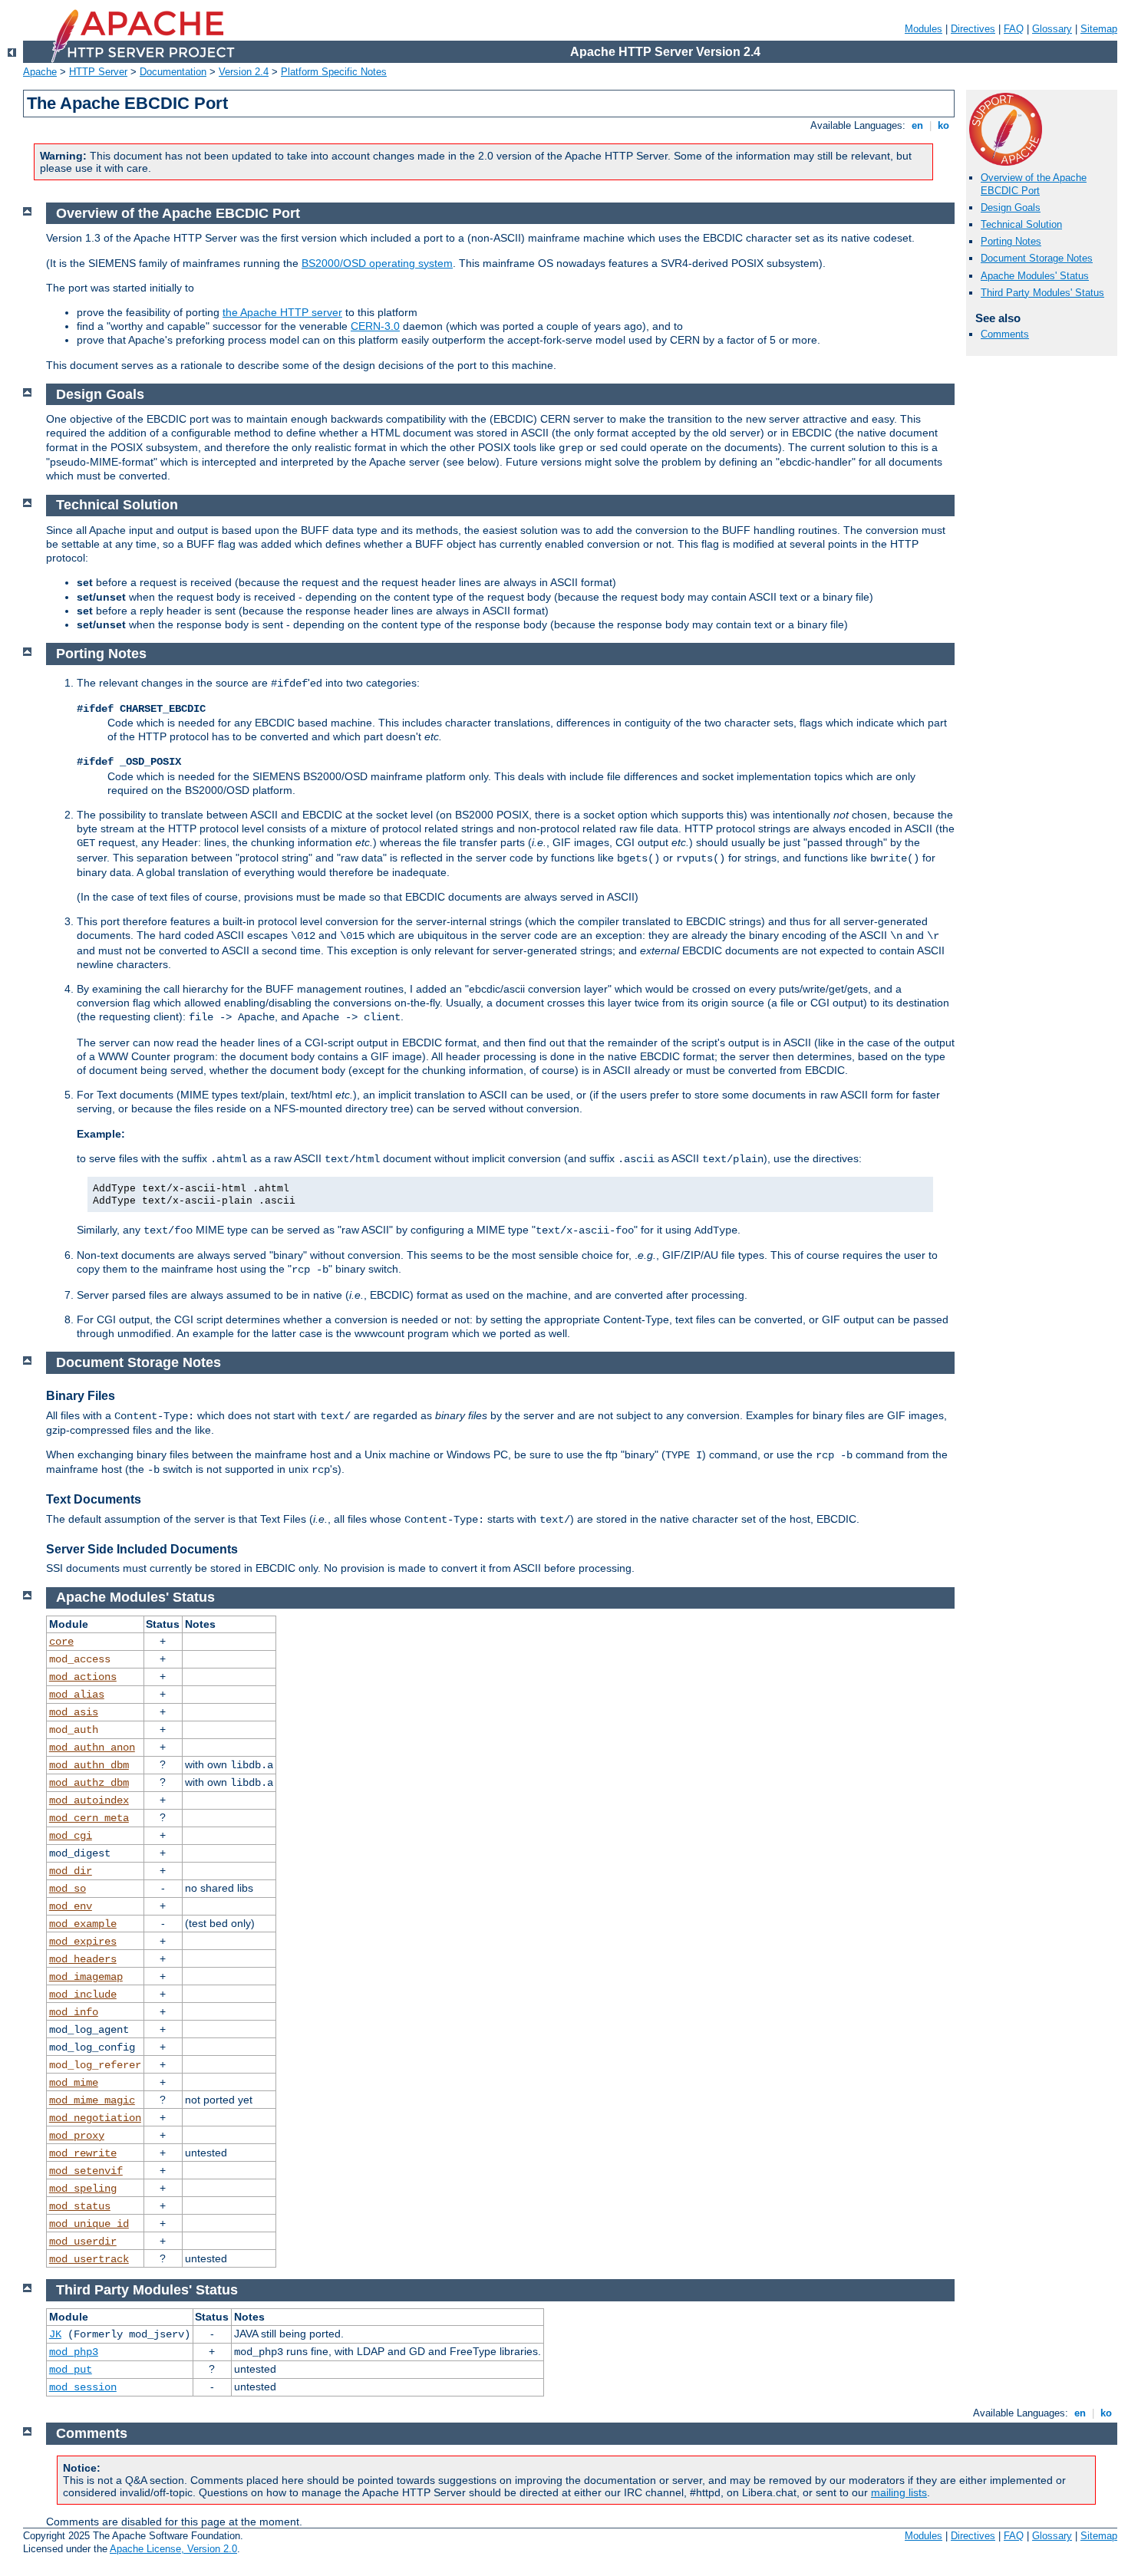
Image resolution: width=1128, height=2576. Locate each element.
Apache (40, 72)
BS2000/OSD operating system (377, 263)
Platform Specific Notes (334, 72)
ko (943, 125)
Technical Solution (1021, 224)
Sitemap (1099, 29)
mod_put (71, 2370)
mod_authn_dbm (89, 1765)
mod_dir (71, 1871)
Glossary (1052, 29)
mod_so (68, 1889)
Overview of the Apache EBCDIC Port (1034, 184)
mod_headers (83, 1959)
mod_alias (77, 1695)
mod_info (74, 2012)
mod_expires (83, 1942)
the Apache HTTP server (282, 312)
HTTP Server (98, 72)
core (61, 1642)
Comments (1005, 334)
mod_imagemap (86, 1977)
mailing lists (899, 2492)
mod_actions (83, 1677)
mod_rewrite (83, 2153)
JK (55, 2334)
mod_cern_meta (89, 1818)
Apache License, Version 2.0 (173, 2549)
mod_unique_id (89, 2224)
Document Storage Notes (1037, 258)
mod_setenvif (86, 2171)
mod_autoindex (89, 1800)
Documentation (173, 72)
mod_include (83, 1995)
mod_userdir (83, 2242)
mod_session (83, 2387)
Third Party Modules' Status (1042, 293)
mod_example (83, 1924)
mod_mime (74, 2083)
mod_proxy (77, 2136)
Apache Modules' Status (1035, 276)
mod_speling (83, 2189)
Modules (924, 29)
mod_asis (74, 1712)
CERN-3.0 (375, 326)
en (917, 125)
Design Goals (1011, 208)
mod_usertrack (89, 2259)
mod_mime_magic (92, 2100)
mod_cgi (71, 1836)
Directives (973, 29)
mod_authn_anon (92, 1748)
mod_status (80, 2206)
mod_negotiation (95, 2118)
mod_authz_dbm (89, 1783)
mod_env (71, 1906)
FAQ (1014, 29)
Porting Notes (1011, 241)
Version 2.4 (244, 72)
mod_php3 (74, 2352)
